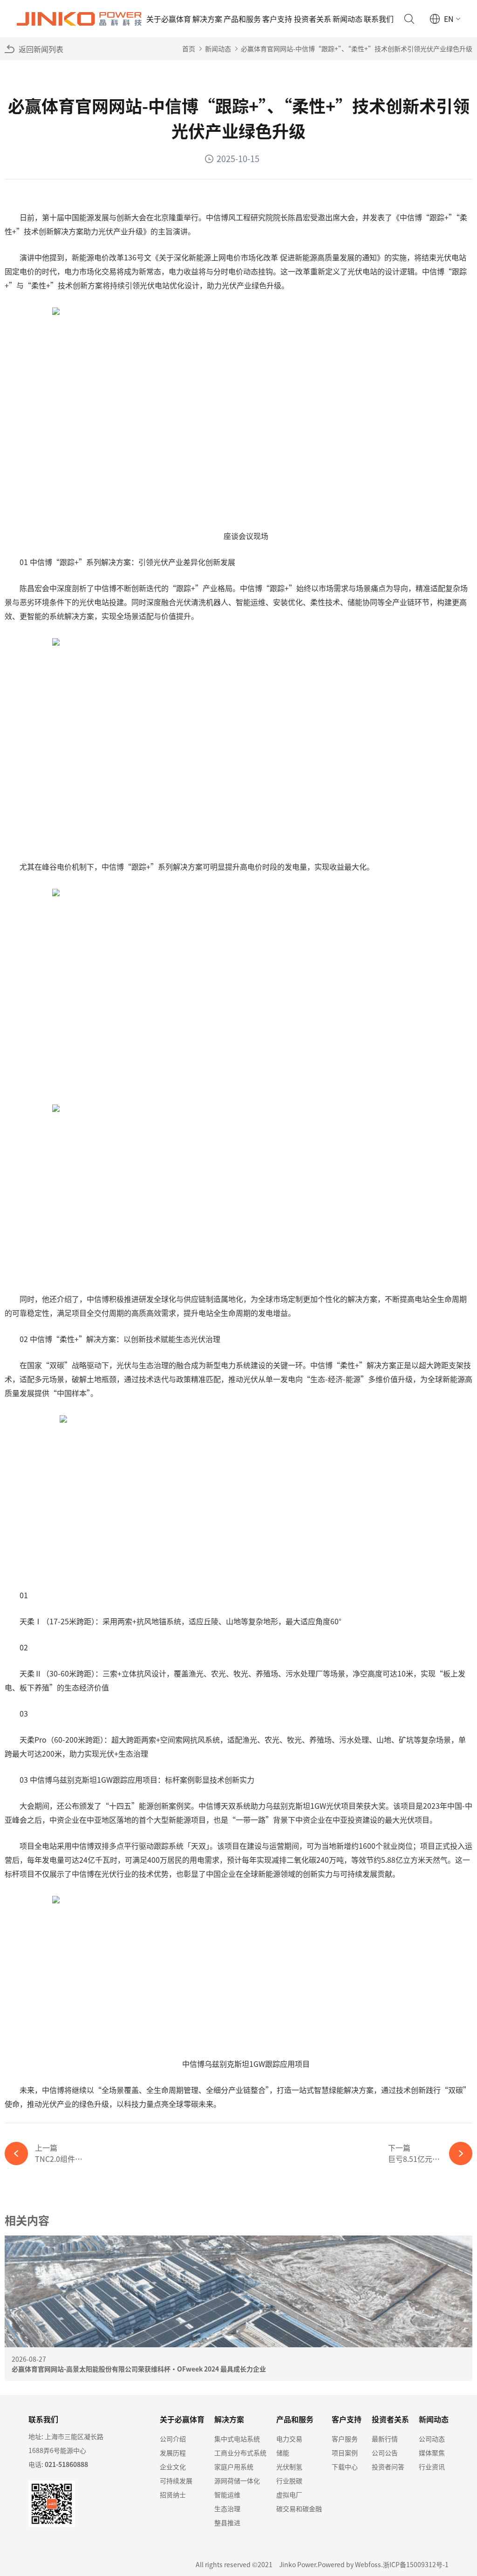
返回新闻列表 (41, 49)
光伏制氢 (289, 2467)
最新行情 (385, 2439)
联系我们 (379, 19)
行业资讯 (432, 2467)
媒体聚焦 (432, 2453)
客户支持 (277, 19)
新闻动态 (348, 19)
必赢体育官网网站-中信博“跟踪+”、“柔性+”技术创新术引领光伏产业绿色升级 (357, 48)
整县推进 (227, 2522)
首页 (189, 48)
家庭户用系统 (234, 2467)
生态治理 (227, 2508)
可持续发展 (176, 2481)
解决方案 (207, 19)
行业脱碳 (289, 2481)
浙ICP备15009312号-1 (416, 2564)
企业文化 (173, 2467)
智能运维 (227, 2494)
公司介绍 (173, 2439)
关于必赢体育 (169, 19)
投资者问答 (388, 2467)
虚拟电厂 (289, 2494)
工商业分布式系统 (240, 2453)
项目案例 (345, 2453)
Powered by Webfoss (349, 2564)
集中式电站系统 (237, 2439)
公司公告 (385, 2453)
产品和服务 (242, 19)
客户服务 (345, 2439)
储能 (283, 2453)
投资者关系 (313, 19)
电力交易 (289, 2439)
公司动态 (432, 2439)
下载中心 (345, 2467)
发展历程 (173, 2453)
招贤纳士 (173, 2494)
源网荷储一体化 (237, 2481)
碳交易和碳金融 (299, 2508)
